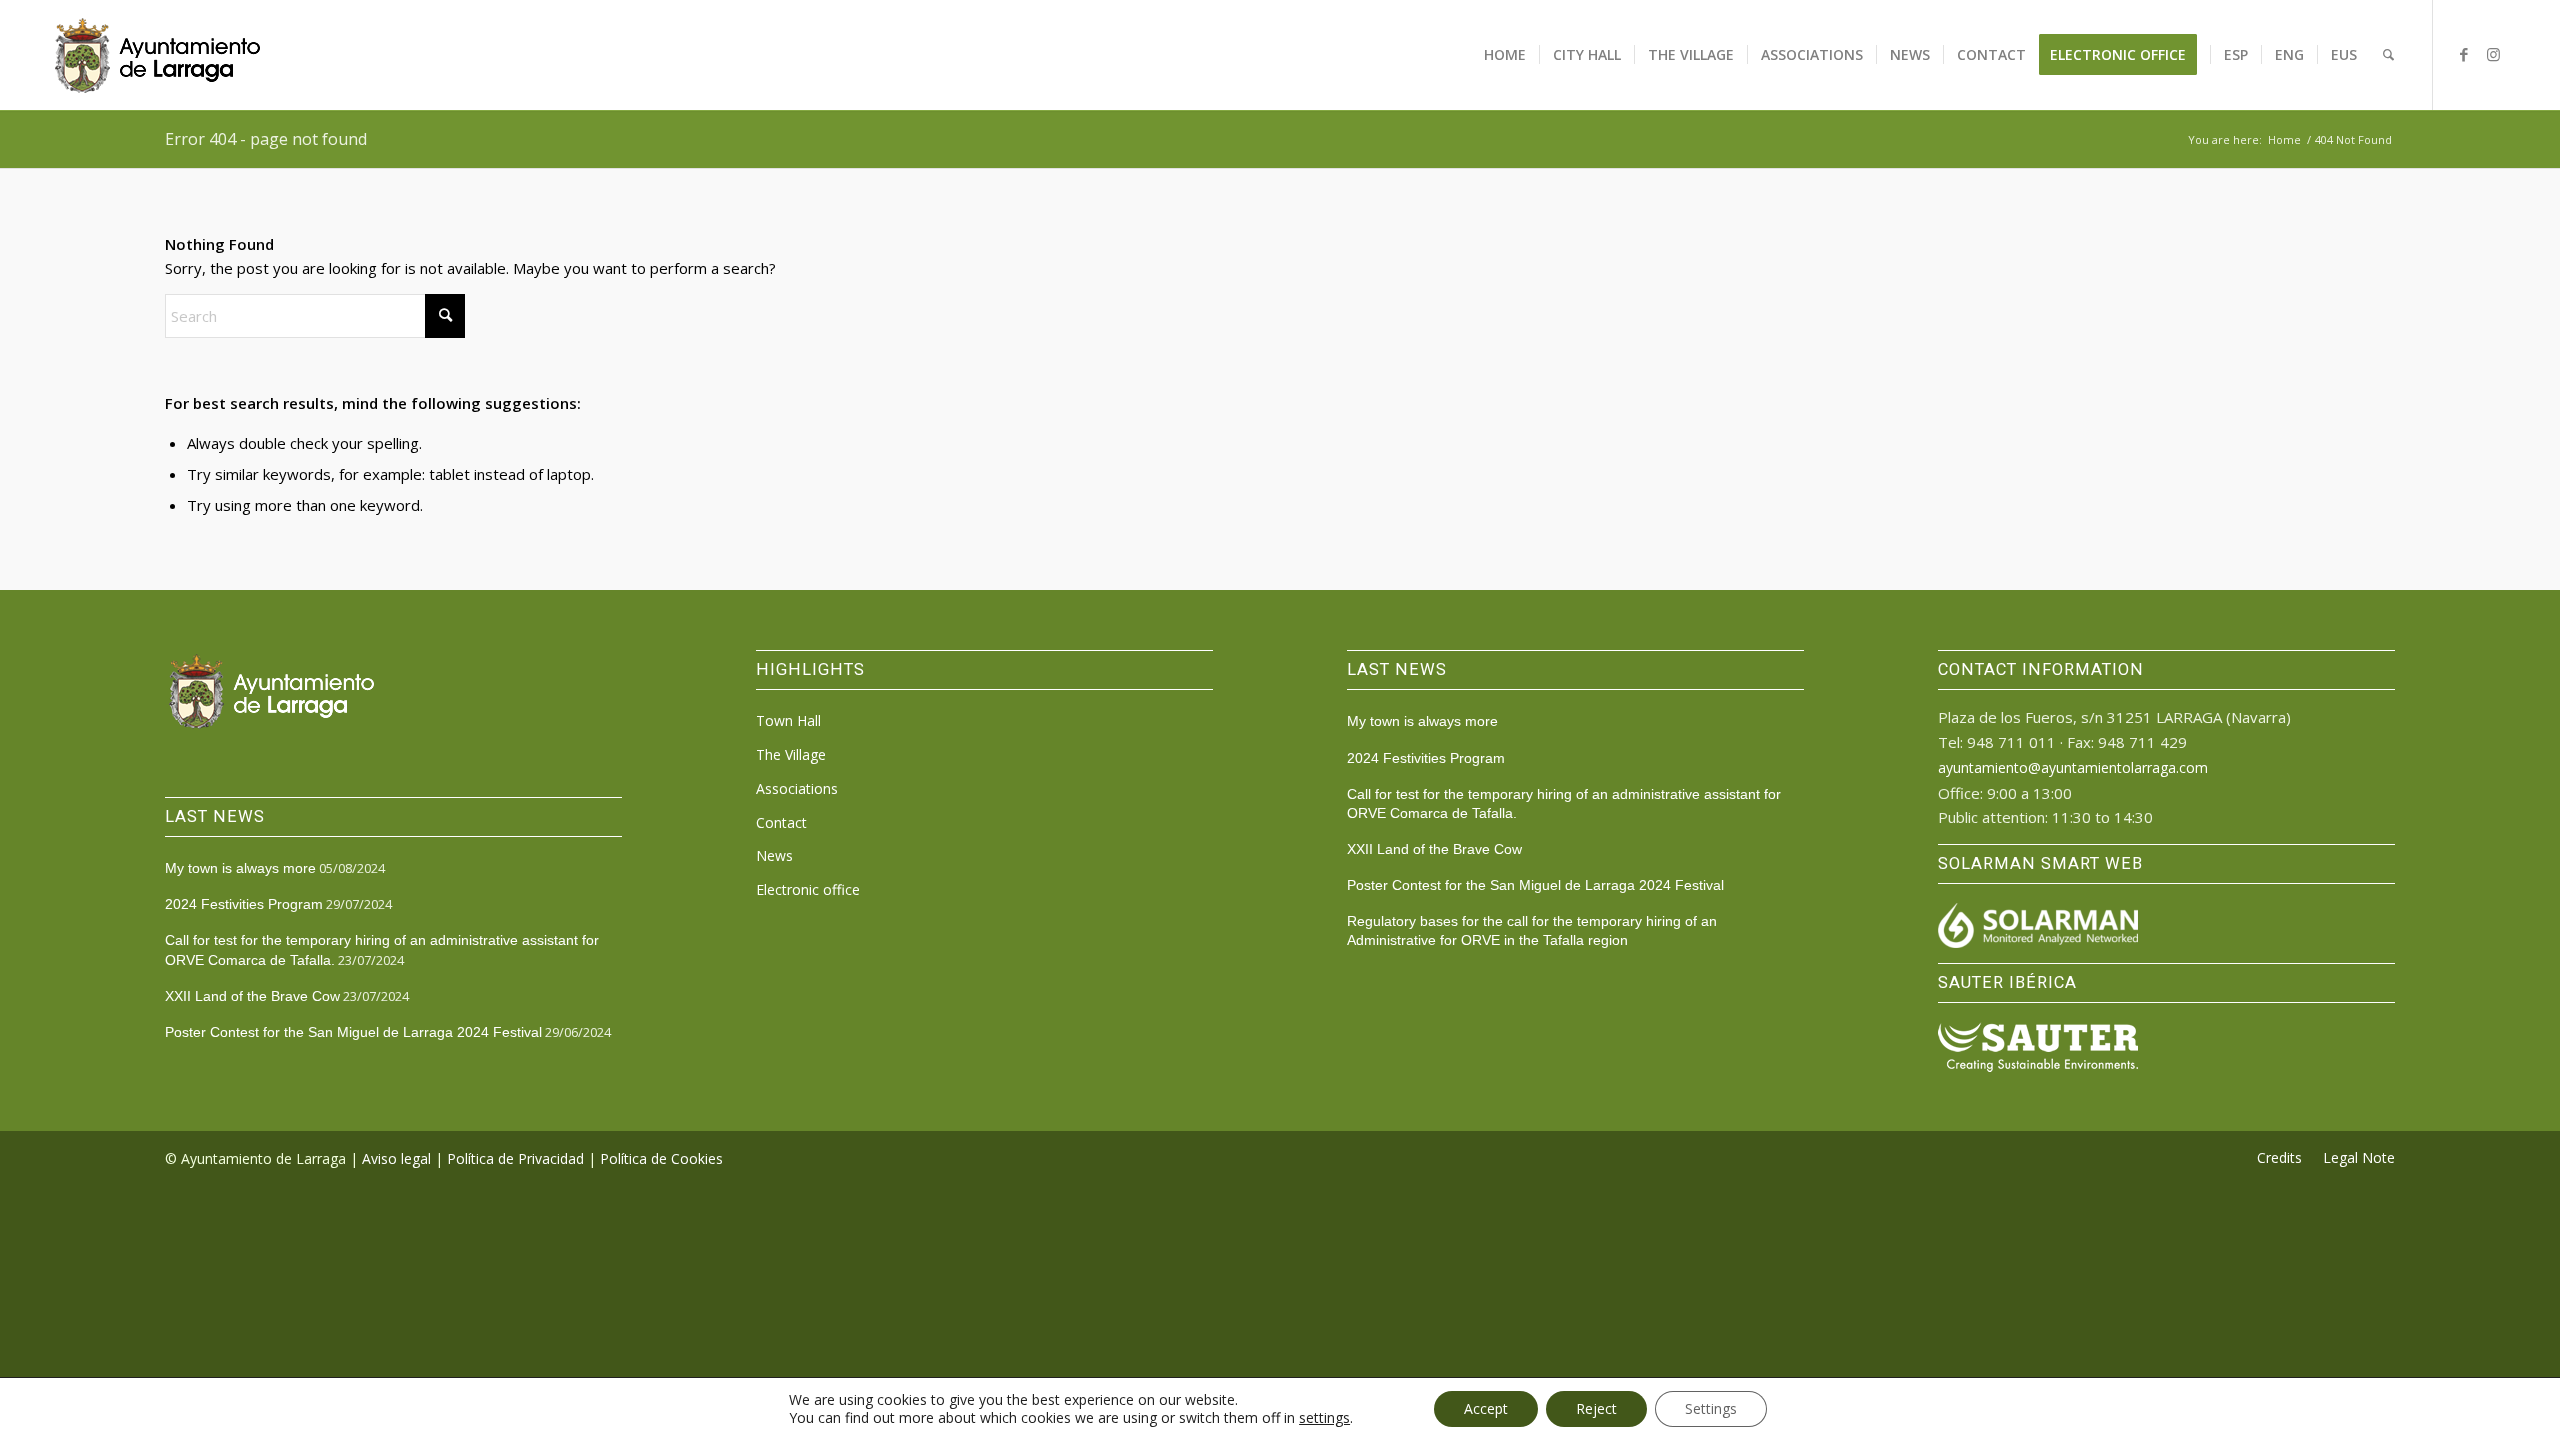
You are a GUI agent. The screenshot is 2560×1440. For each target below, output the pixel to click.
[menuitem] (1505, 55)
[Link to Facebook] (2464, 54)
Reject (1596, 1408)
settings (1324, 1418)
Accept (1486, 1408)
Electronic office (808, 889)
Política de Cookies (661, 1158)
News (774, 855)
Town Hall (788, 720)
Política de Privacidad (515, 1158)
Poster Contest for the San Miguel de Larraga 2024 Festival (353, 1032)
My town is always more (240, 868)
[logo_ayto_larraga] (157, 55)
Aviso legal (396, 1158)
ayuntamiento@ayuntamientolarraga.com (2073, 767)
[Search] (2388, 55)
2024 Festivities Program (244, 904)
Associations (797, 788)
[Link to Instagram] (2494, 54)
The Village (791, 754)
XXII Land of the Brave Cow (252, 996)
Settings (1711, 1408)
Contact (781, 822)
